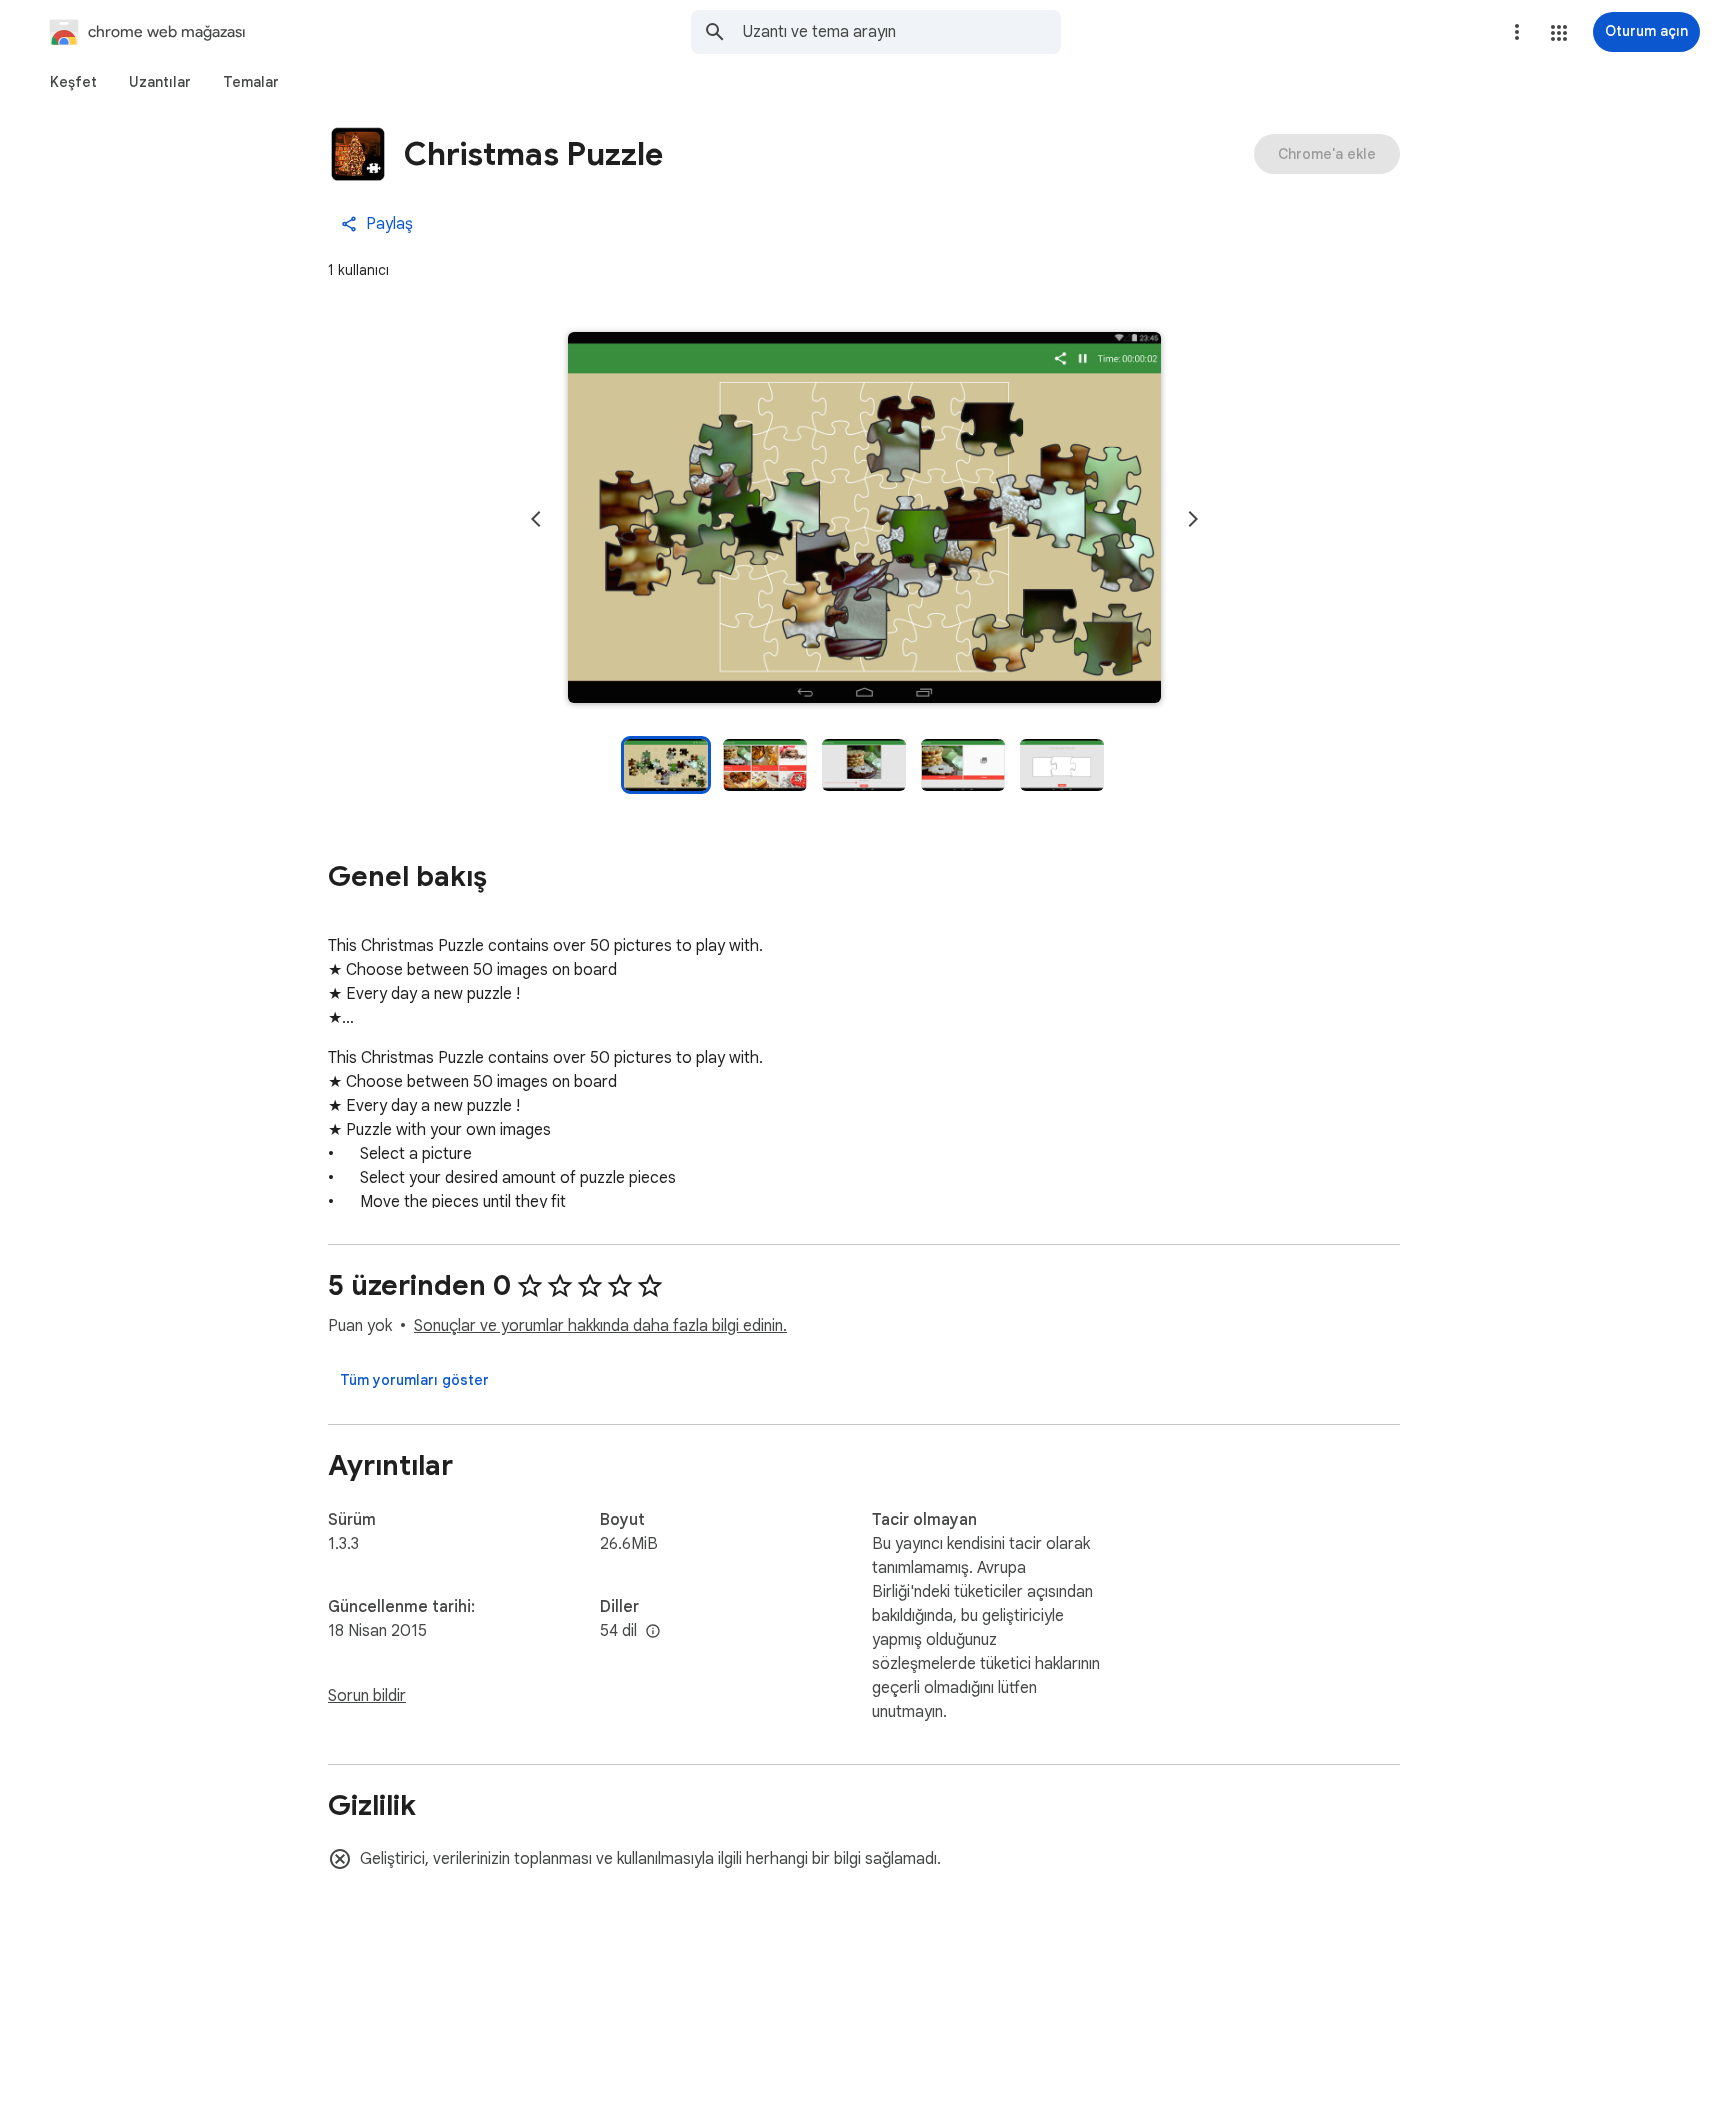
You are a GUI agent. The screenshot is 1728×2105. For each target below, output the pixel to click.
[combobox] (902, 32)
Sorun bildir (367, 1696)
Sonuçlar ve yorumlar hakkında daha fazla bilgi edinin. (600, 1326)
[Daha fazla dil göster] (653, 1632)
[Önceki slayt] (536, 519)
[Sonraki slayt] (1193, 519)
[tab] (73, 82)
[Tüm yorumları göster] (414, 1380)
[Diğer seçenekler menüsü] (1517, 32)
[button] (1559, 33)
